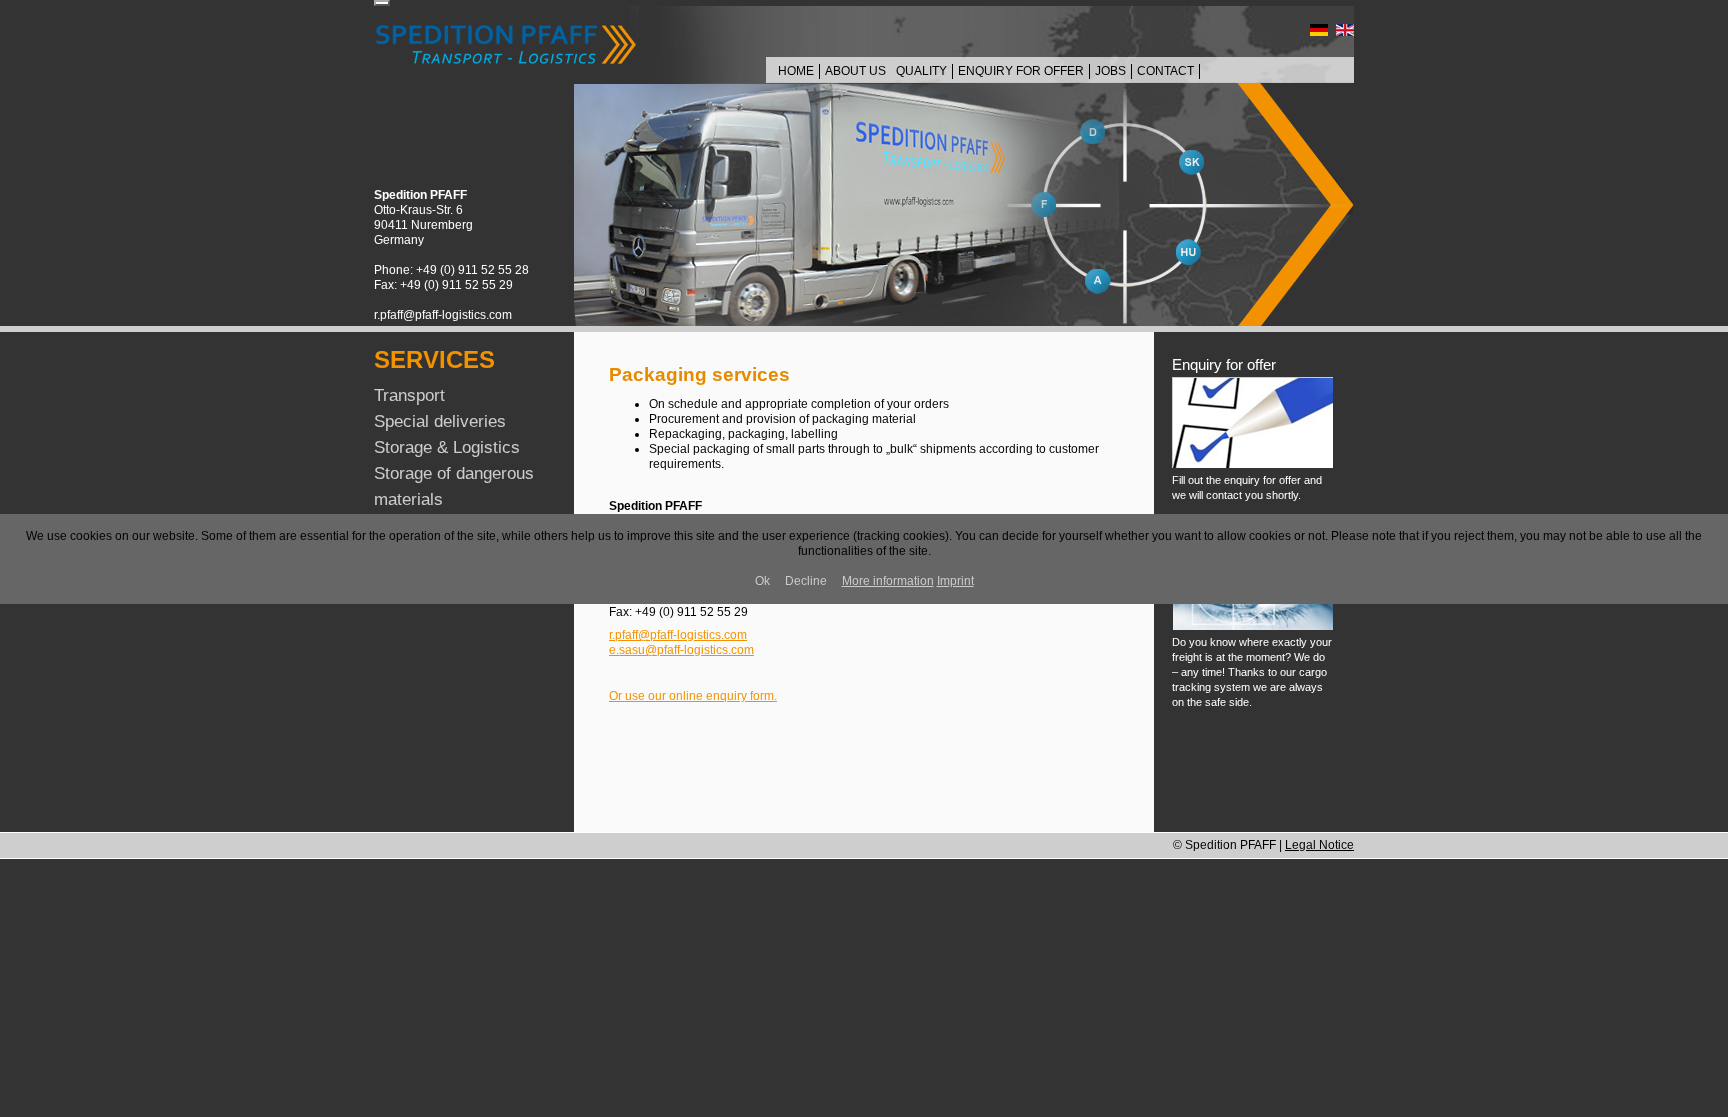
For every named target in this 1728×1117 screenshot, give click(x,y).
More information (888, 581)
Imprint (955, 581)
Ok (762, 581)
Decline (806, 581)
